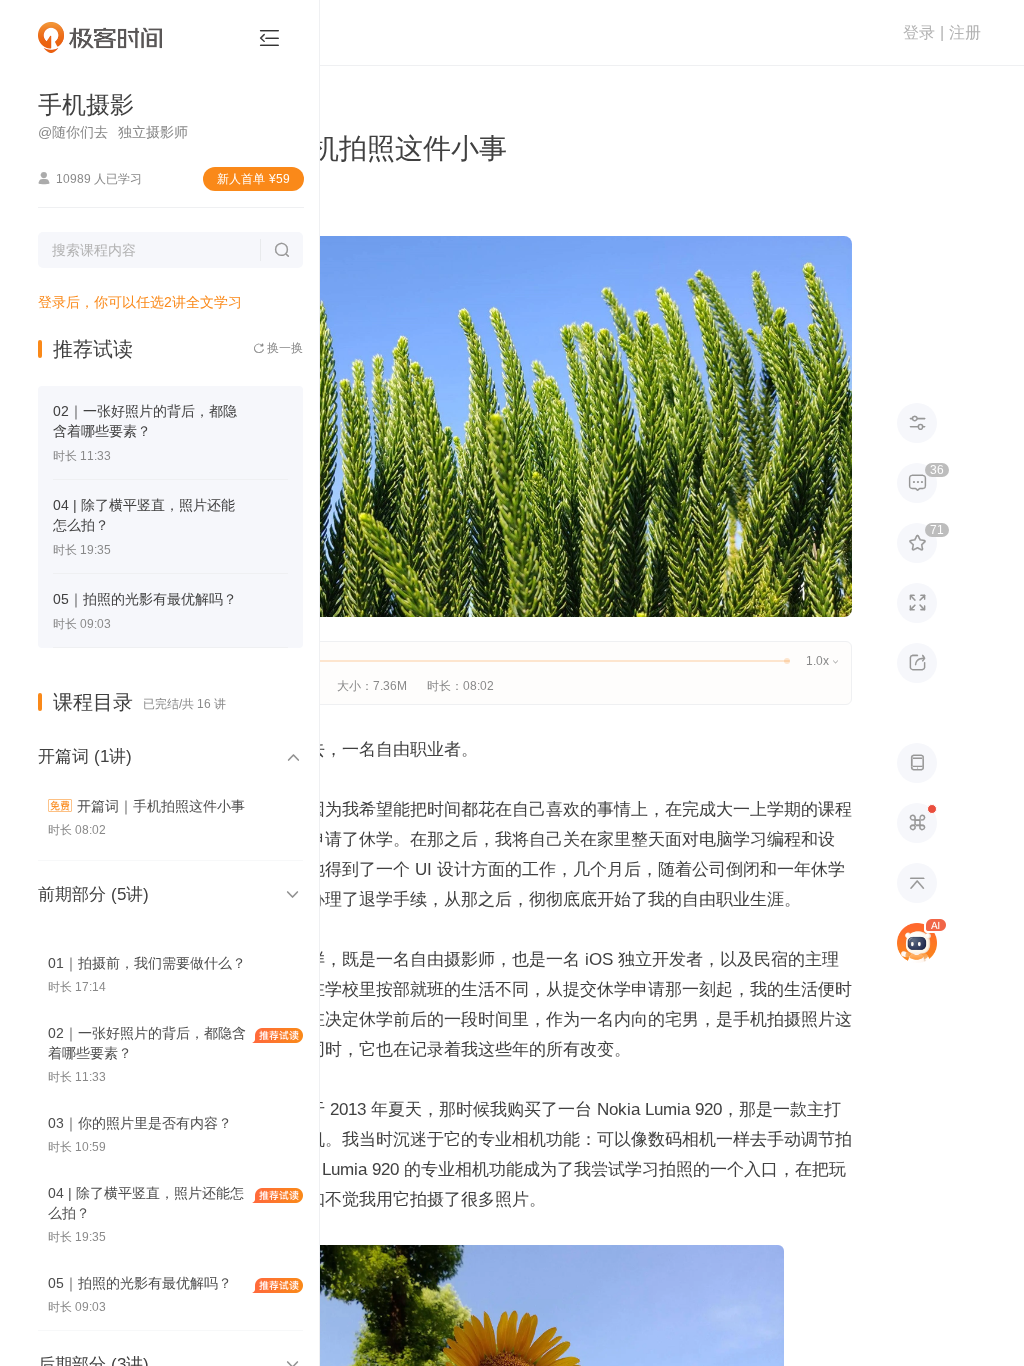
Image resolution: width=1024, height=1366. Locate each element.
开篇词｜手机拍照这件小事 (161, 806)
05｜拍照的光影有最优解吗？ (145, 599)
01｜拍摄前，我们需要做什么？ (147, 963)
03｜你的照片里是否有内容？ (140, 1123)
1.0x (822, 661)
